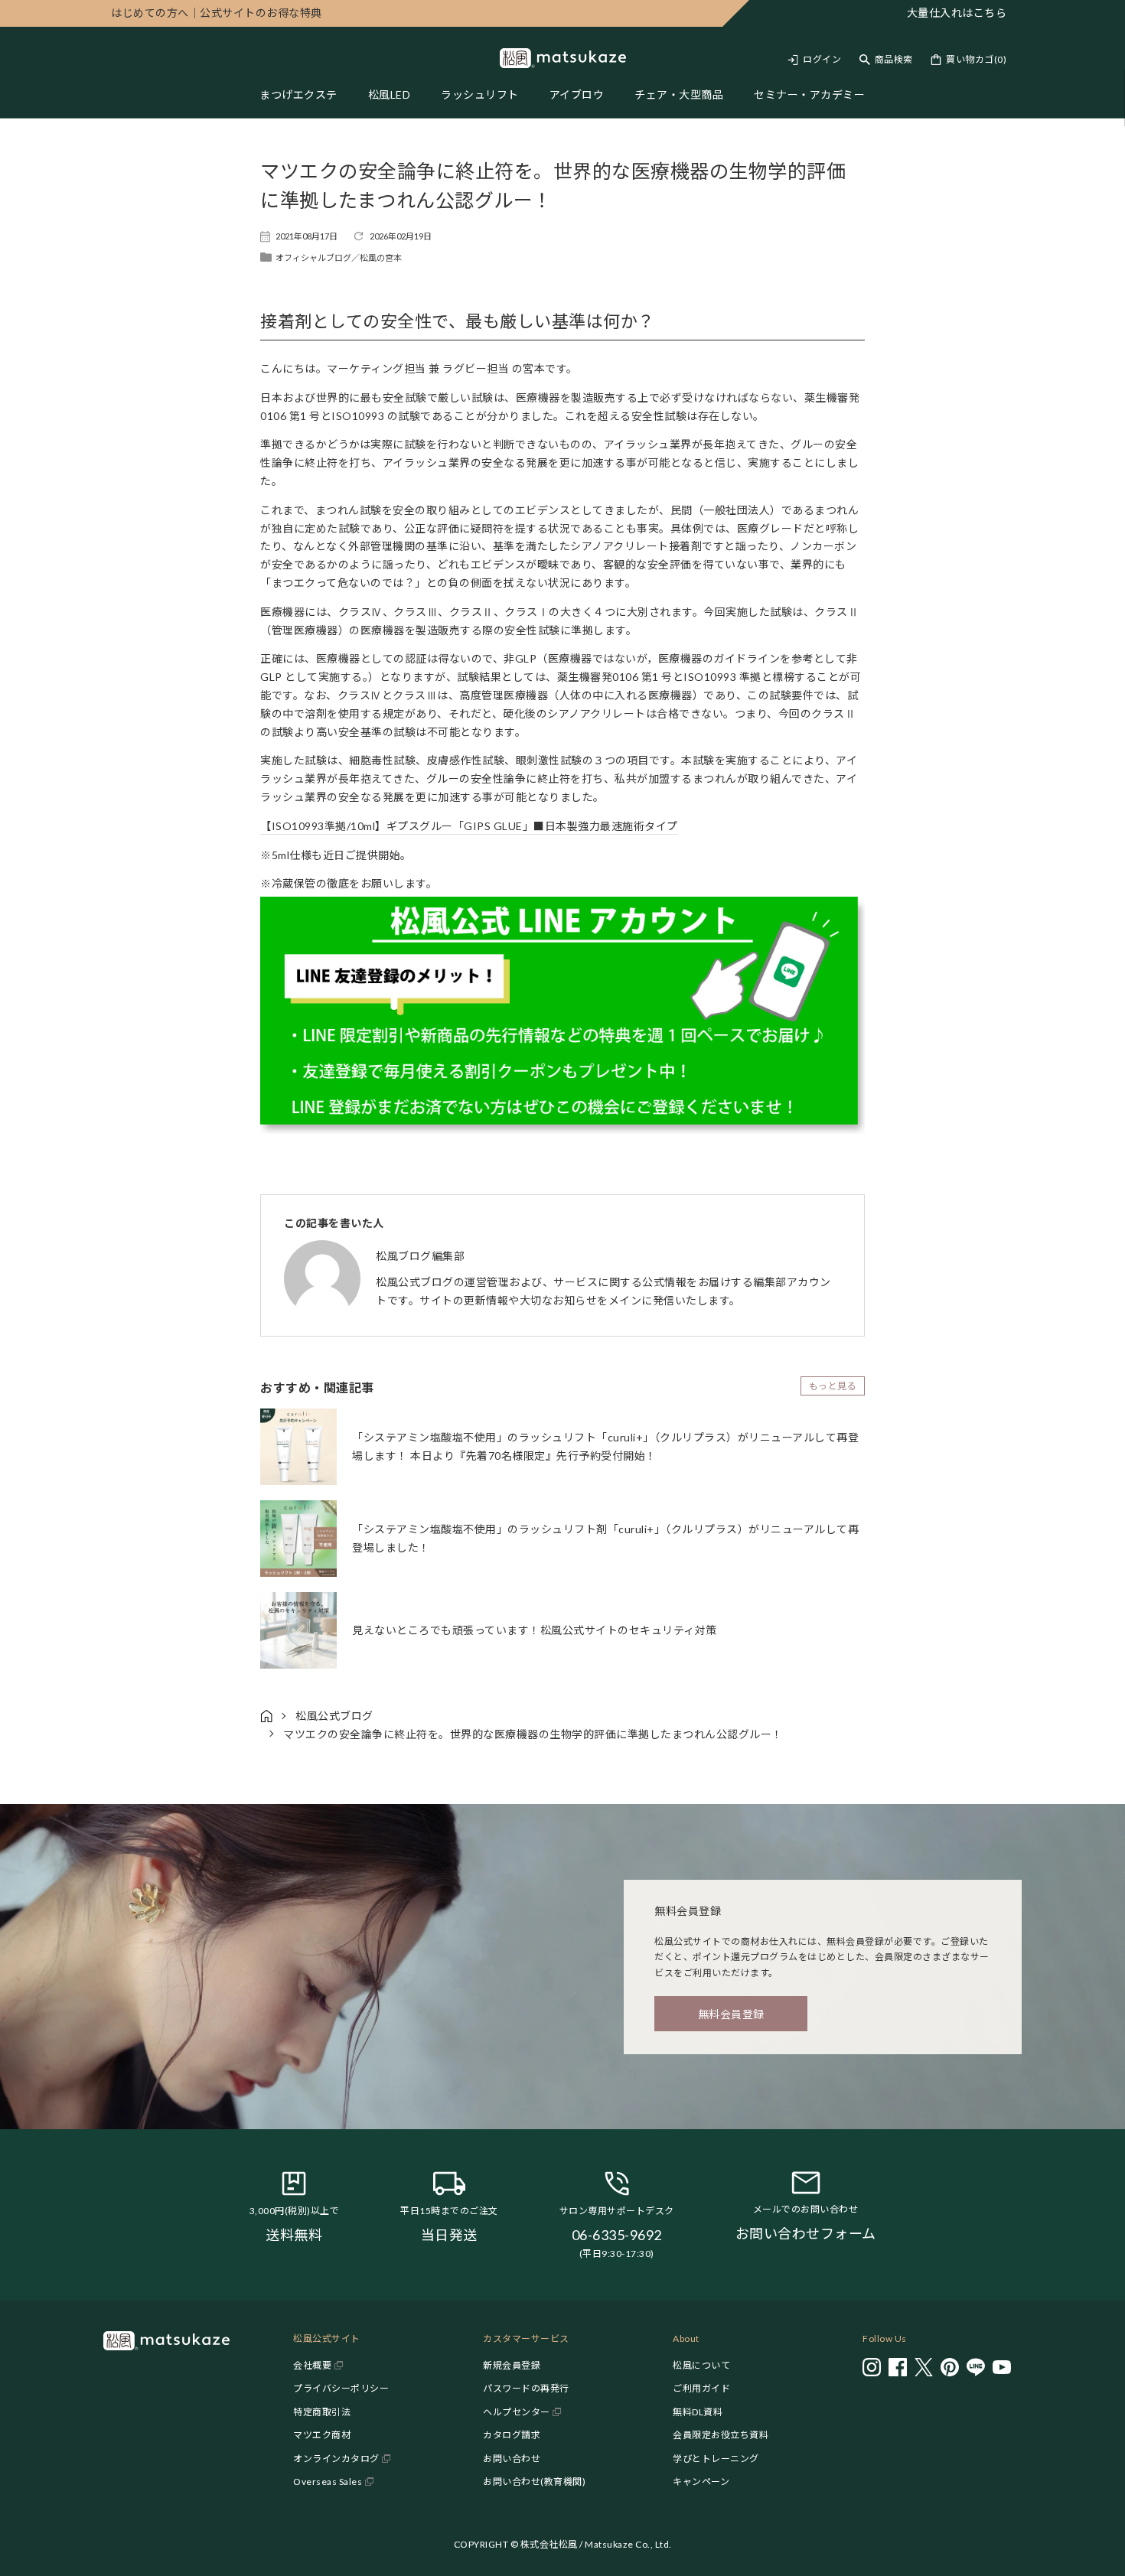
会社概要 (312, 2365)
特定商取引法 (322, 2412)
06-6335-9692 (617, 2235)
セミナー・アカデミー (809, 94)
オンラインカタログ (336, 2459)
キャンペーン (701, 2482)
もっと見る (833, 1386)
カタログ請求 (512, 2435)
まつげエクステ (298, 94)
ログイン (822, 59)
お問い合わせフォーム (806, 2233)
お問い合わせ (512, 2459)
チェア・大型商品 (679, 94)
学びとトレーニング (716, 2459)
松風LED (390, 94)
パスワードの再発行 (526, 2388)
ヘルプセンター (517, 2412)
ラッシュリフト (480, 94)
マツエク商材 (322, 2435)
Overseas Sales (328, 2482)
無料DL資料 (698, 2412)
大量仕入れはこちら (957, 13)
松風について (701, 2365)
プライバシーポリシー (341, 2388)
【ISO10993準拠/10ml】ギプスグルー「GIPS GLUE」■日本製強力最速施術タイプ (469, 826)
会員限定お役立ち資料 (721, 2435)
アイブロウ (577, 94)
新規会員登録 (512, 2365)
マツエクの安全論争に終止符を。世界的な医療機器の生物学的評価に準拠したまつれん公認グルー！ (533, 1734)
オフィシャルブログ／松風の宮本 (339, 257)
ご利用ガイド (701, 2388)
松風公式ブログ (334, 1716)
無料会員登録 (731, 2014)
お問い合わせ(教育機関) (534, 2482)
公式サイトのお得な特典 (217, 13)
